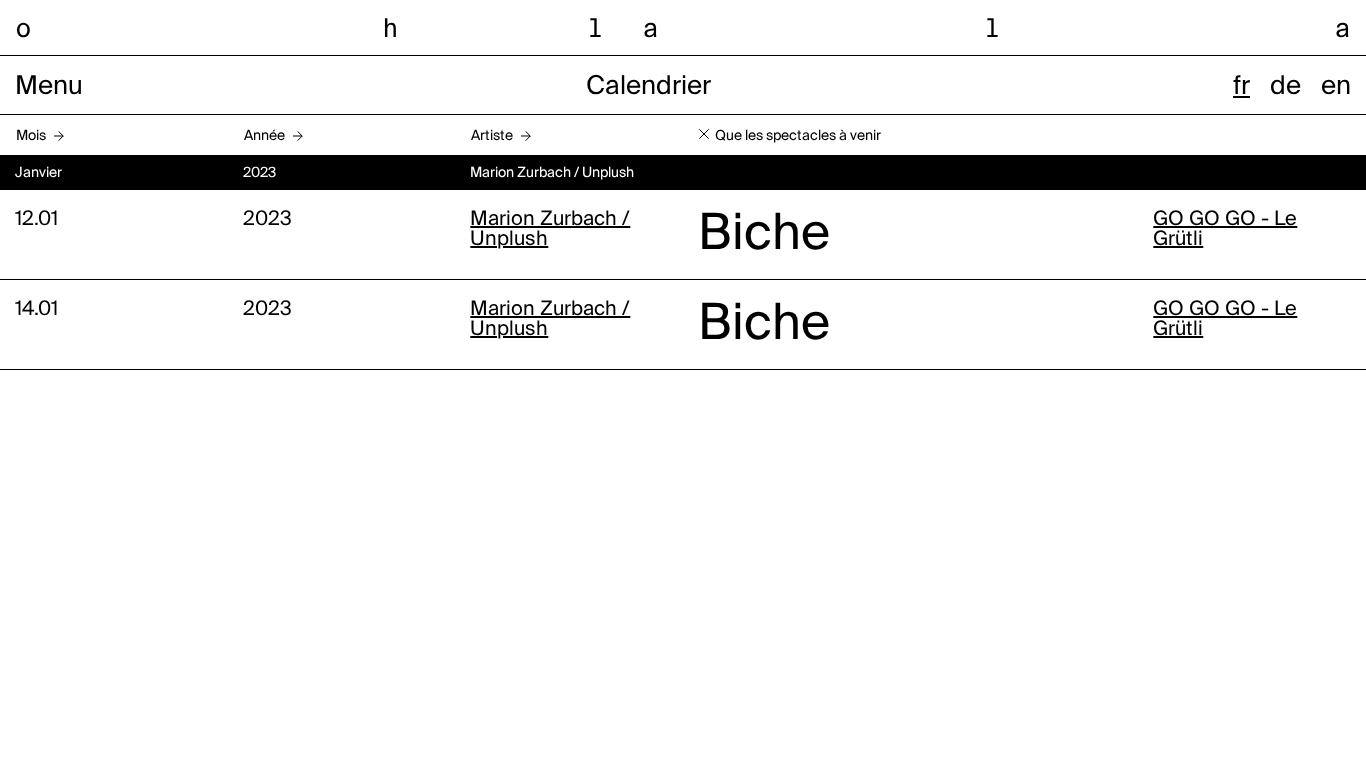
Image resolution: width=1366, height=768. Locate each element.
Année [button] (264, 136)
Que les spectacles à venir (798, 136)
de (1285, 87)
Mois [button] (31, 136)
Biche (764, 235)
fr (1241, 87)
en (1336, 87)
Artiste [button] (492, 136)
